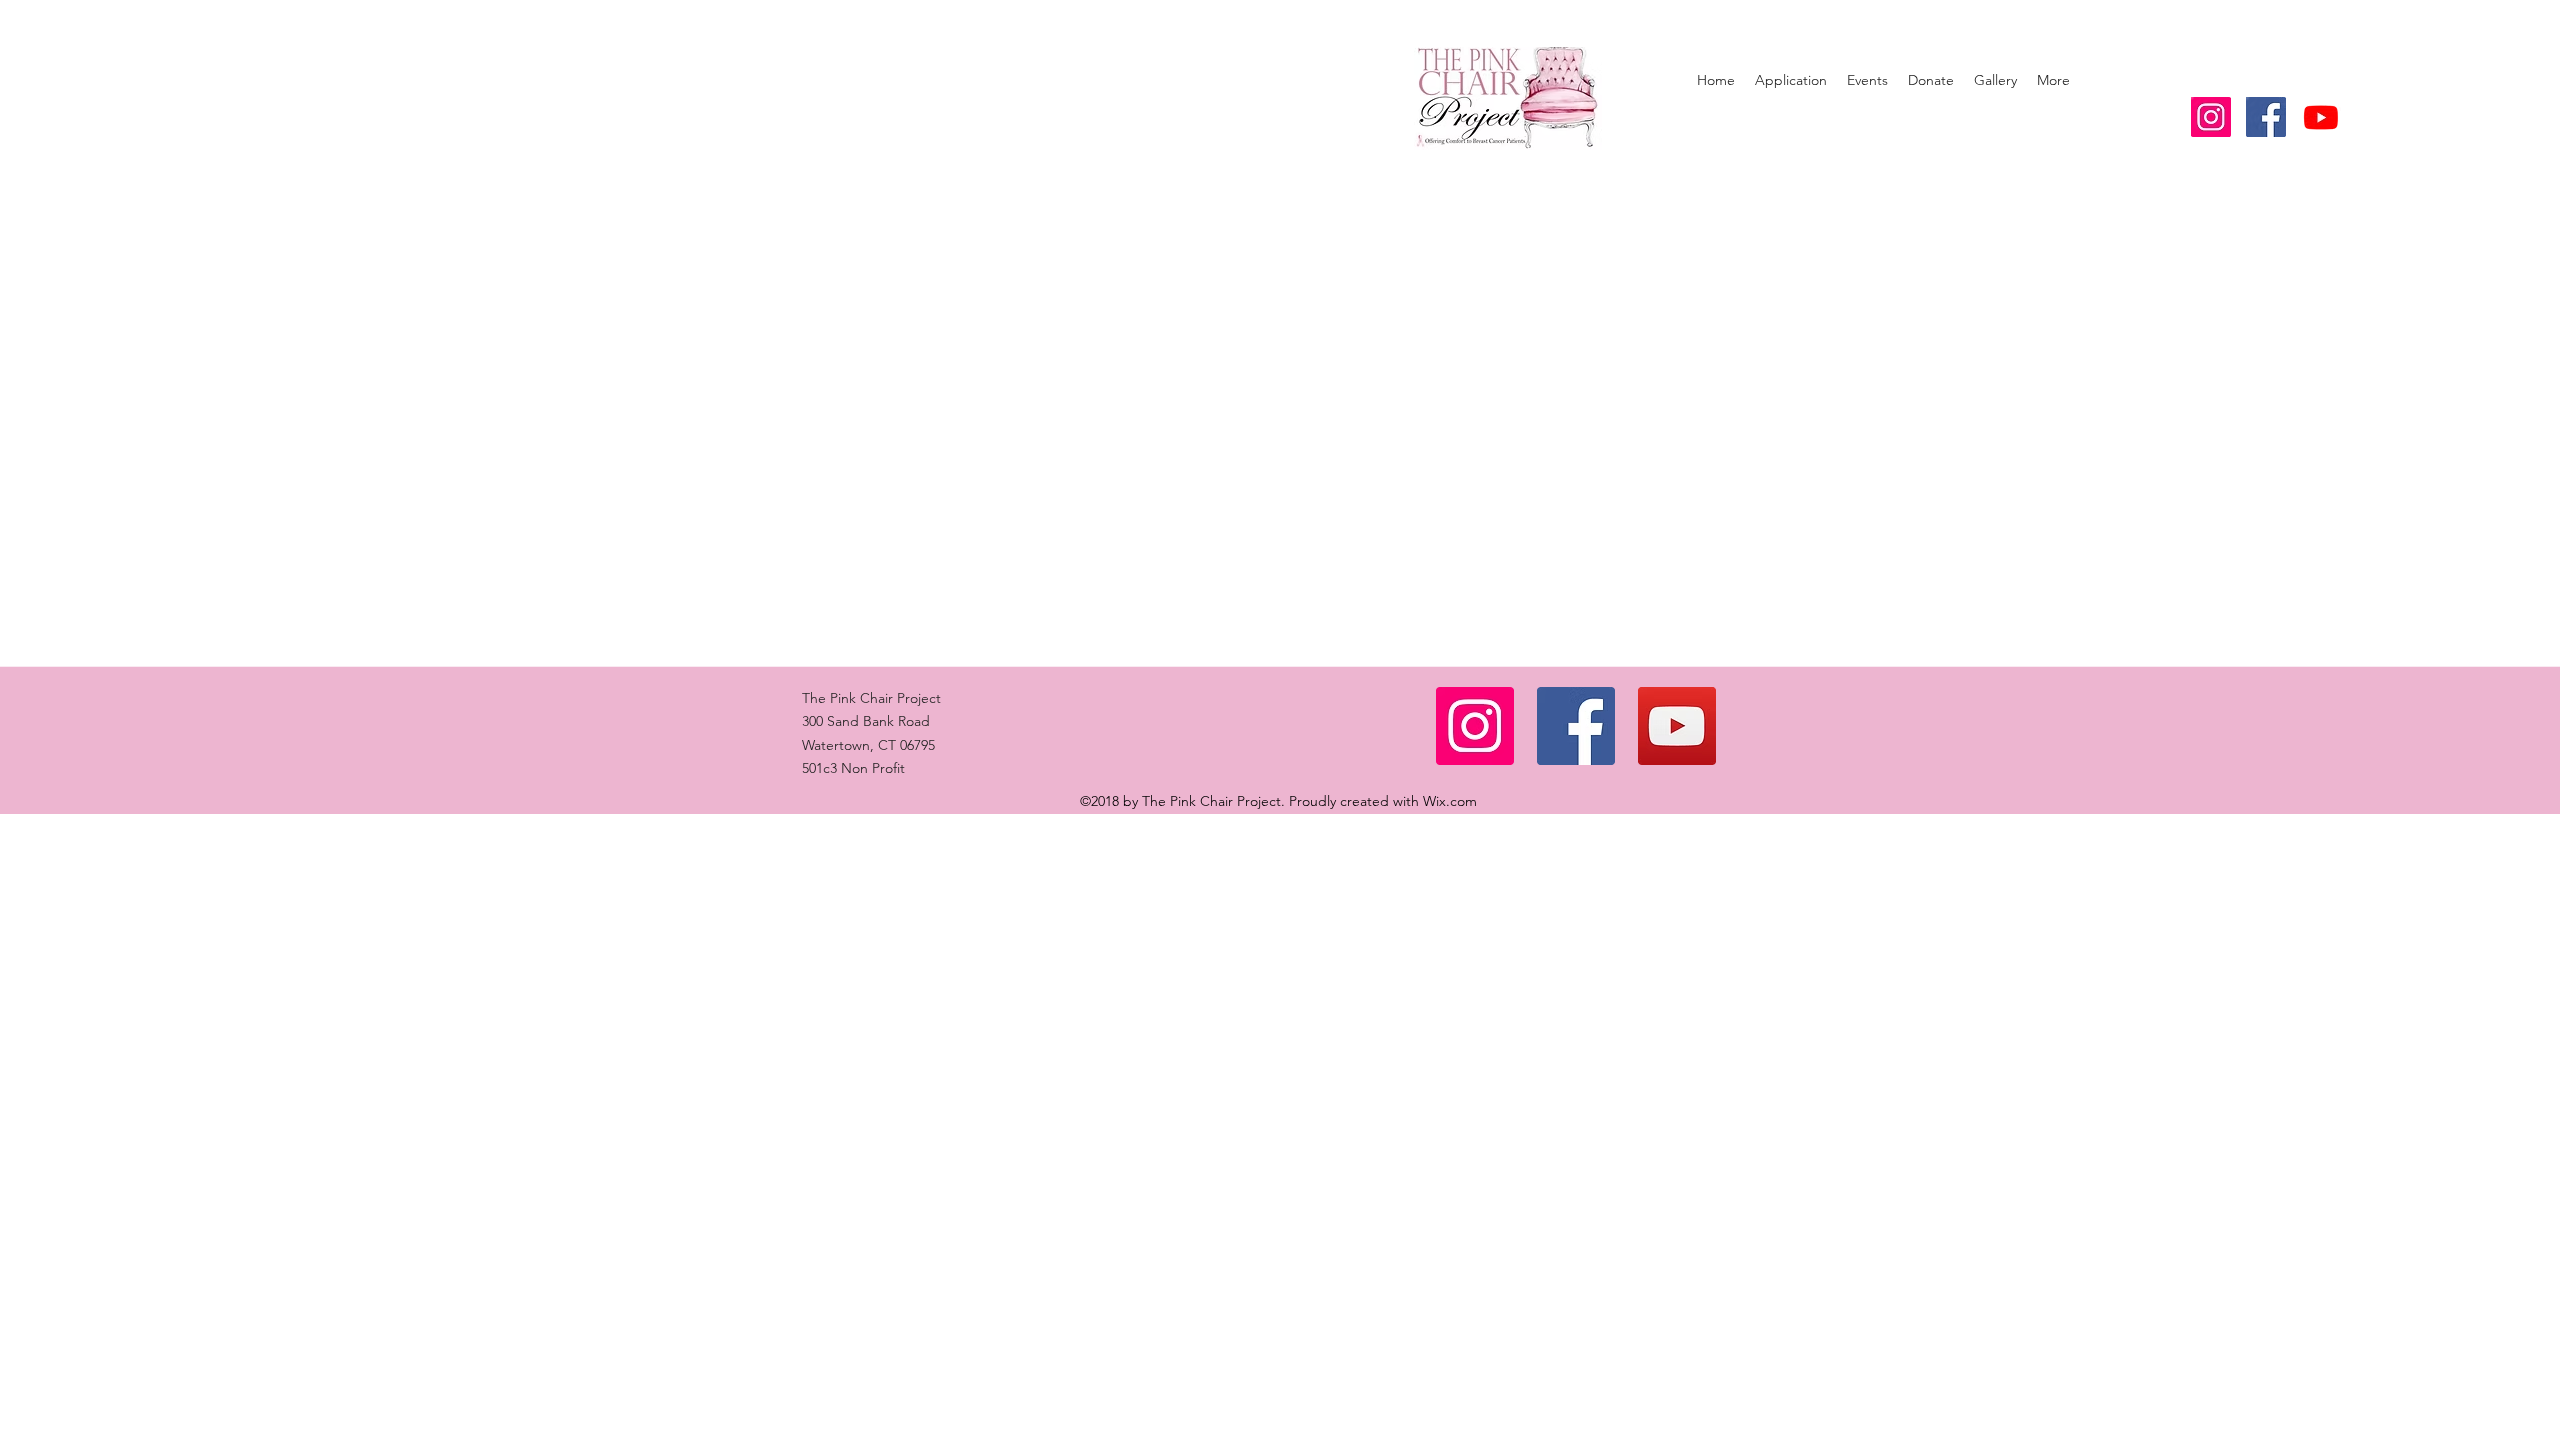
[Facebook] (1576, 726)
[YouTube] (1677, 726)
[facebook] (2266, 117)
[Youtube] (2321, 117)
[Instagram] (1475, 726)
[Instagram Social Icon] (2211, 117)
